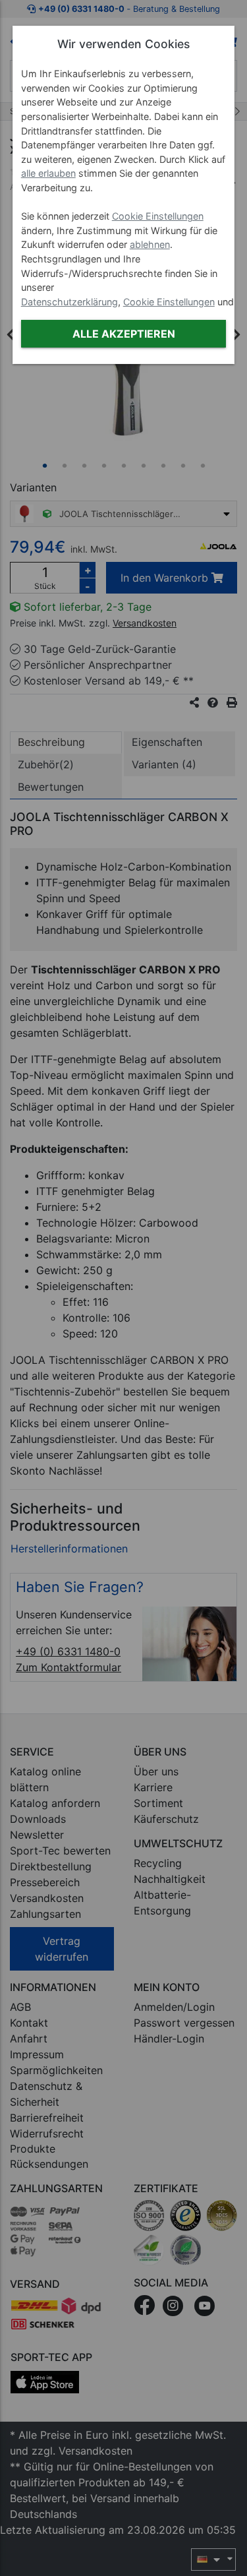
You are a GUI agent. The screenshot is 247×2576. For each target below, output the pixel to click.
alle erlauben (48, 173)
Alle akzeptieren (124, 334)
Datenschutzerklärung (69, 302)
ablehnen (150, 244)
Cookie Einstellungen (158, 216)
